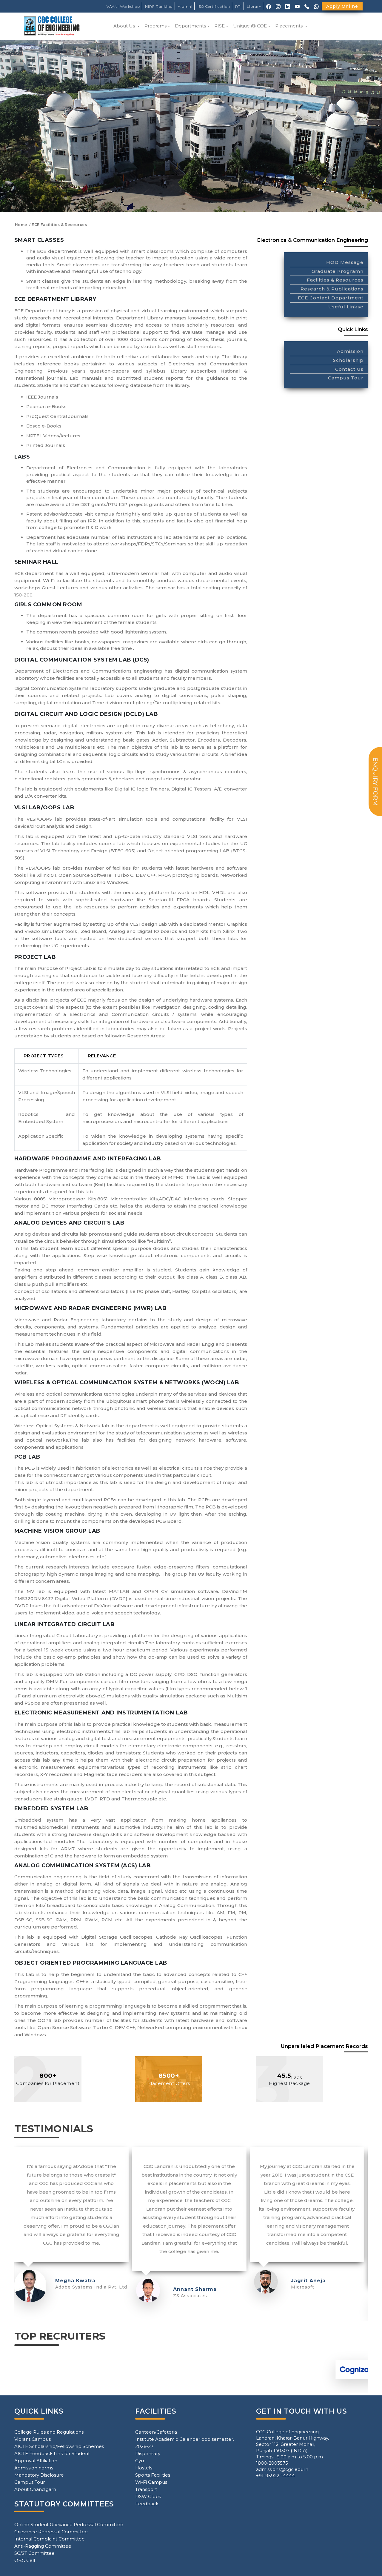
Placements (289, 26)
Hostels (144, 2468)
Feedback (147, 2504)
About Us (125, 26)
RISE (220, 26)
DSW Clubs (148, 2496)
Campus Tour (346, 378)
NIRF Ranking (159, 6)
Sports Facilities (153, 2475)
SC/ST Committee (34, 2553)
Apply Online (342, 6)
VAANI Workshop (123, 6)
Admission (350, 351)
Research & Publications (332, 289)
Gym (140, 2461)
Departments (190, 26)
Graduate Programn (338, 271)
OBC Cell (25, 2560)
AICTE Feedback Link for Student (52, 2453)
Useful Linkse (346, 307)
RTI (238, 6)
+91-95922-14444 (275, 2476)
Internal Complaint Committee (50, 2539)
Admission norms (34, 2468)
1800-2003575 (272, 2463)
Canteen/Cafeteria (156, 2432)
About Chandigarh (35, 2489)
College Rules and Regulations (49, 2432)
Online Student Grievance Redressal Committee (69, 2525)
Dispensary (148, 2453)
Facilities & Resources (335, 280)
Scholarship (348, 360)
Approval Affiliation (36, 2461)
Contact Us (349, 369)
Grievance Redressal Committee (51, 2532)
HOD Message (345, 262)
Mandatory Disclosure (39, 2475)
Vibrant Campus (33, 2439)
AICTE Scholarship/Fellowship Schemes (59, 2446)
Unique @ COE (250, 26)
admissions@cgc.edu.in (282, 2469)
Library (254, 6)
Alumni (185, 6)
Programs (155, 26)
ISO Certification (214, 6)
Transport (146, 2489)
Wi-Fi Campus (151, 2482)
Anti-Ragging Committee (43, 2546)
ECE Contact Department (331, 298)
